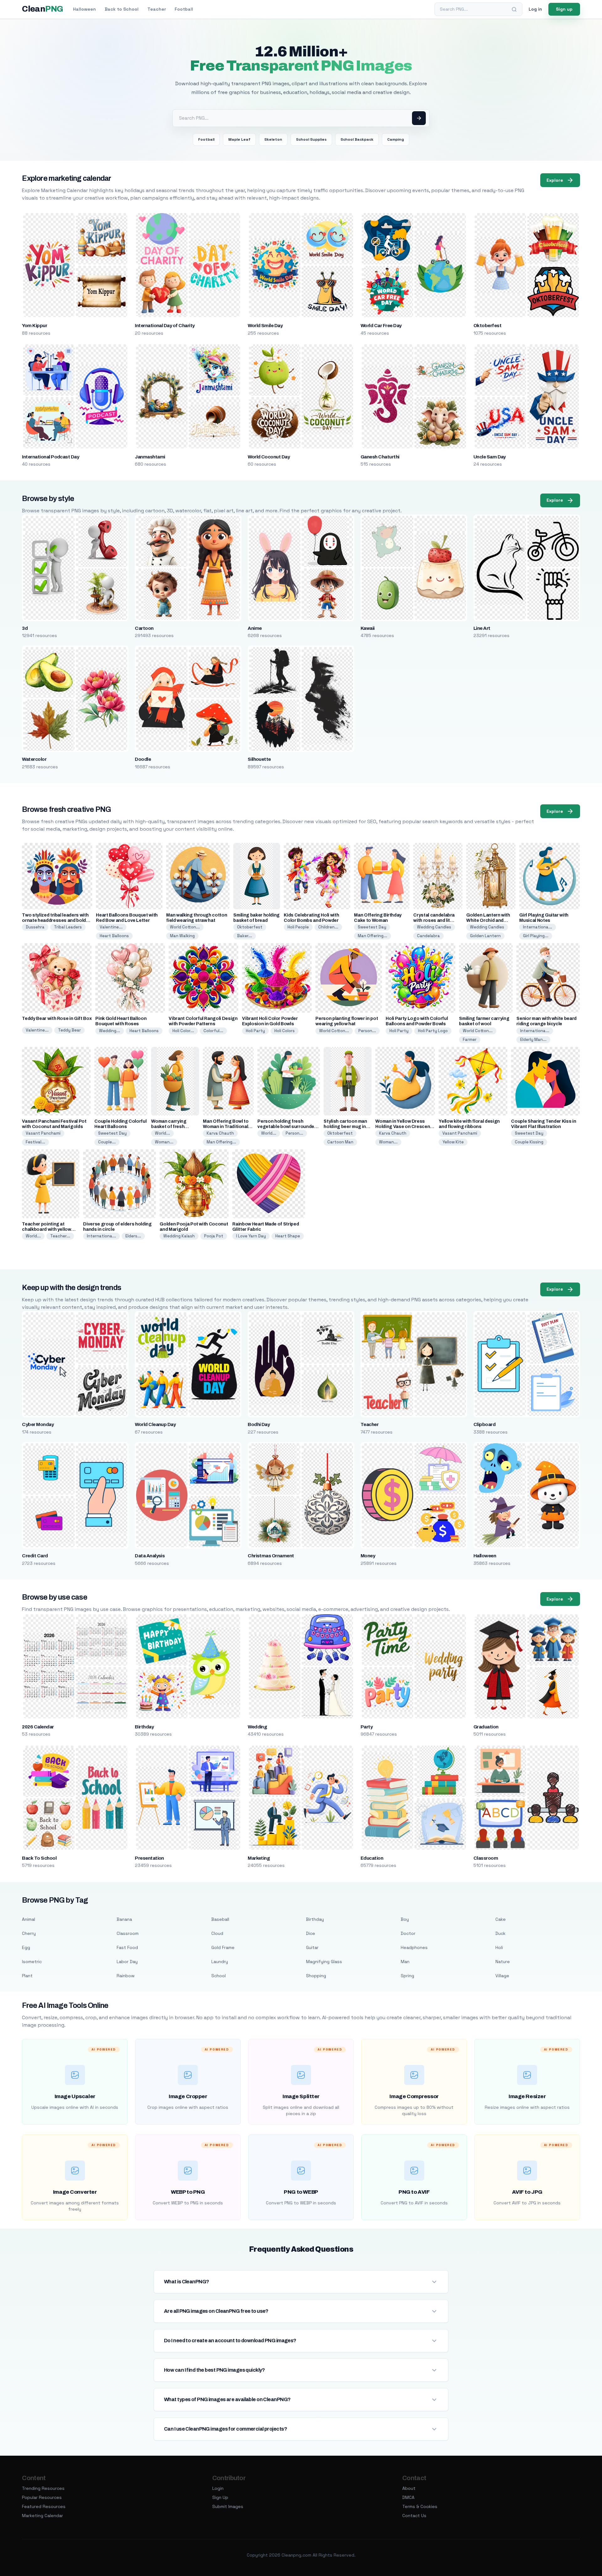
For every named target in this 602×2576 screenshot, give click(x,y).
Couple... (107, 1142)
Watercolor (34, 759)
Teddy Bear (69, 1030)
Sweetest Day (372, 927)
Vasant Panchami (43, 1133)
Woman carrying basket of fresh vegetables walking (172, 1127)
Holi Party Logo (433, 1031)
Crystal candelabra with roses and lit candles (434, 920)
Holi (499, 1947)
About (409, 2488)
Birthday (144, 1727)
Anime (255, 628)
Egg (26, 1947)
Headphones (414, 1947)
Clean (42, 9)
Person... (367, 1031)
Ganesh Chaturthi (380, 457)
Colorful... (213, 1031)
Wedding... (110, 1031)
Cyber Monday (38, 1424)
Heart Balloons (114, 936)
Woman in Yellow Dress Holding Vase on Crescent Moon (404, 1127)
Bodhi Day (259, 1424)
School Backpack (357, 139)
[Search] (514, 9)
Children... (328, 927)
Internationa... (538, 927)
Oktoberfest (487, 326)
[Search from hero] (419, 118)
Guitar (312, 1947)
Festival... (35, 1142)
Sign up (564, 9)
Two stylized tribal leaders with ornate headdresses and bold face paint (55, 920)
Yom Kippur (34, 326)
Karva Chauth (220, 1133)
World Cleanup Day (155, 1424)
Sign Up (220, 2497)
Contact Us (414, 2516)
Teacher (157, 9)
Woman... (164, 1142)
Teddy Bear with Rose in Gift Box (57, 1019)
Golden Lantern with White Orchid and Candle (488, 920)
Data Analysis (150, 1556)
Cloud (217, 1933)
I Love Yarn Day (251, 1236)
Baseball (220, 1919)
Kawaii (368, 628)
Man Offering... (372, 936)
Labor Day (127, 1962)
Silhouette (259, 759)
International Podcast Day (50, 457)
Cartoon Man (340, 1142)
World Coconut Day (269, 457)
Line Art (482, 628)
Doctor (408, 1933)
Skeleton (273, 139)
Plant (27, 1976)
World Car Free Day (381, 326)
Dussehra (35, 927)
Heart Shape (288, 1236)
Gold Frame (223, 1947)
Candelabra (428, 936)
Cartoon (144, 628)
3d (25, 628)
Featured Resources (44, 2506)
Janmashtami (150, 457)
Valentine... (111, 927)
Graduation (486, 1727)
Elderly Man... (533, 1040)
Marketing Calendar (42, 2516)
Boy (405, 1919)
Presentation (149, 1858)
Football (184, 9)
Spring (407, 1976)
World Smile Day (265, 326)
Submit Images (228, 2506)
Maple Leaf (239, 139)
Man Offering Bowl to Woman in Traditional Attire (226, 1127)
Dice (311, 1933)
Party (367, 1727)
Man (405, 1962)
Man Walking (182, 936)
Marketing (259, 1858)
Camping (396, 139)
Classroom (486, 1858)
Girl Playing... (536, 936)
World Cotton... (185, 927)
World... (162, 1133)
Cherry (29, 1933)
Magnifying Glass (324, 1962)
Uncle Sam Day (490, 457)
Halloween (84, 9)
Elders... (133, 1236)
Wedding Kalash (179, 1236)
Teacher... (60, 1236)
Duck (500, 1933)
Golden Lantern (485, 936)
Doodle (143, 759)
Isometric (32, 1962)
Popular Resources (42, 2497)
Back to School (122, 9)
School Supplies (311, 139)
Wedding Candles (434, 927)
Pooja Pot (214, 1236)
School (219, 1976)
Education (372, 1858)
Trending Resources (43, 2488)
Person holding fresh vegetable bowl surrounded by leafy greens (287, 1127)
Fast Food (127, 1947)
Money (368, 1556)
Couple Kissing (529, 1142)
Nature (503, 1962)
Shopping (316, 1976)
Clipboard (484, 1424)
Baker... (245, 936)
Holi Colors (285, 1031)
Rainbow (126, 1976)
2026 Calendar (38, 1727)
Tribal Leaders (68, 927)
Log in (535, 9)
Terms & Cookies (420, 2506)
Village (502, 1976)
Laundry (220, 1962)
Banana (124, 1919)
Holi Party (255, 1031)
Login (218, 2488)
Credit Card (35, 1556)
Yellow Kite (453, 1142)
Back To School (39, 1858)
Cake (501, 1919)
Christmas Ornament (271, 1556)
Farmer (470, 1040)
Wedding (257, 1727)
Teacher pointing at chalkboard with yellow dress (46, 1229)
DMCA (408, 2497)
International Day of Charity (165, 326)
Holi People (298, 927)
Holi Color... (183, 1031)
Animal (29, 1919)
